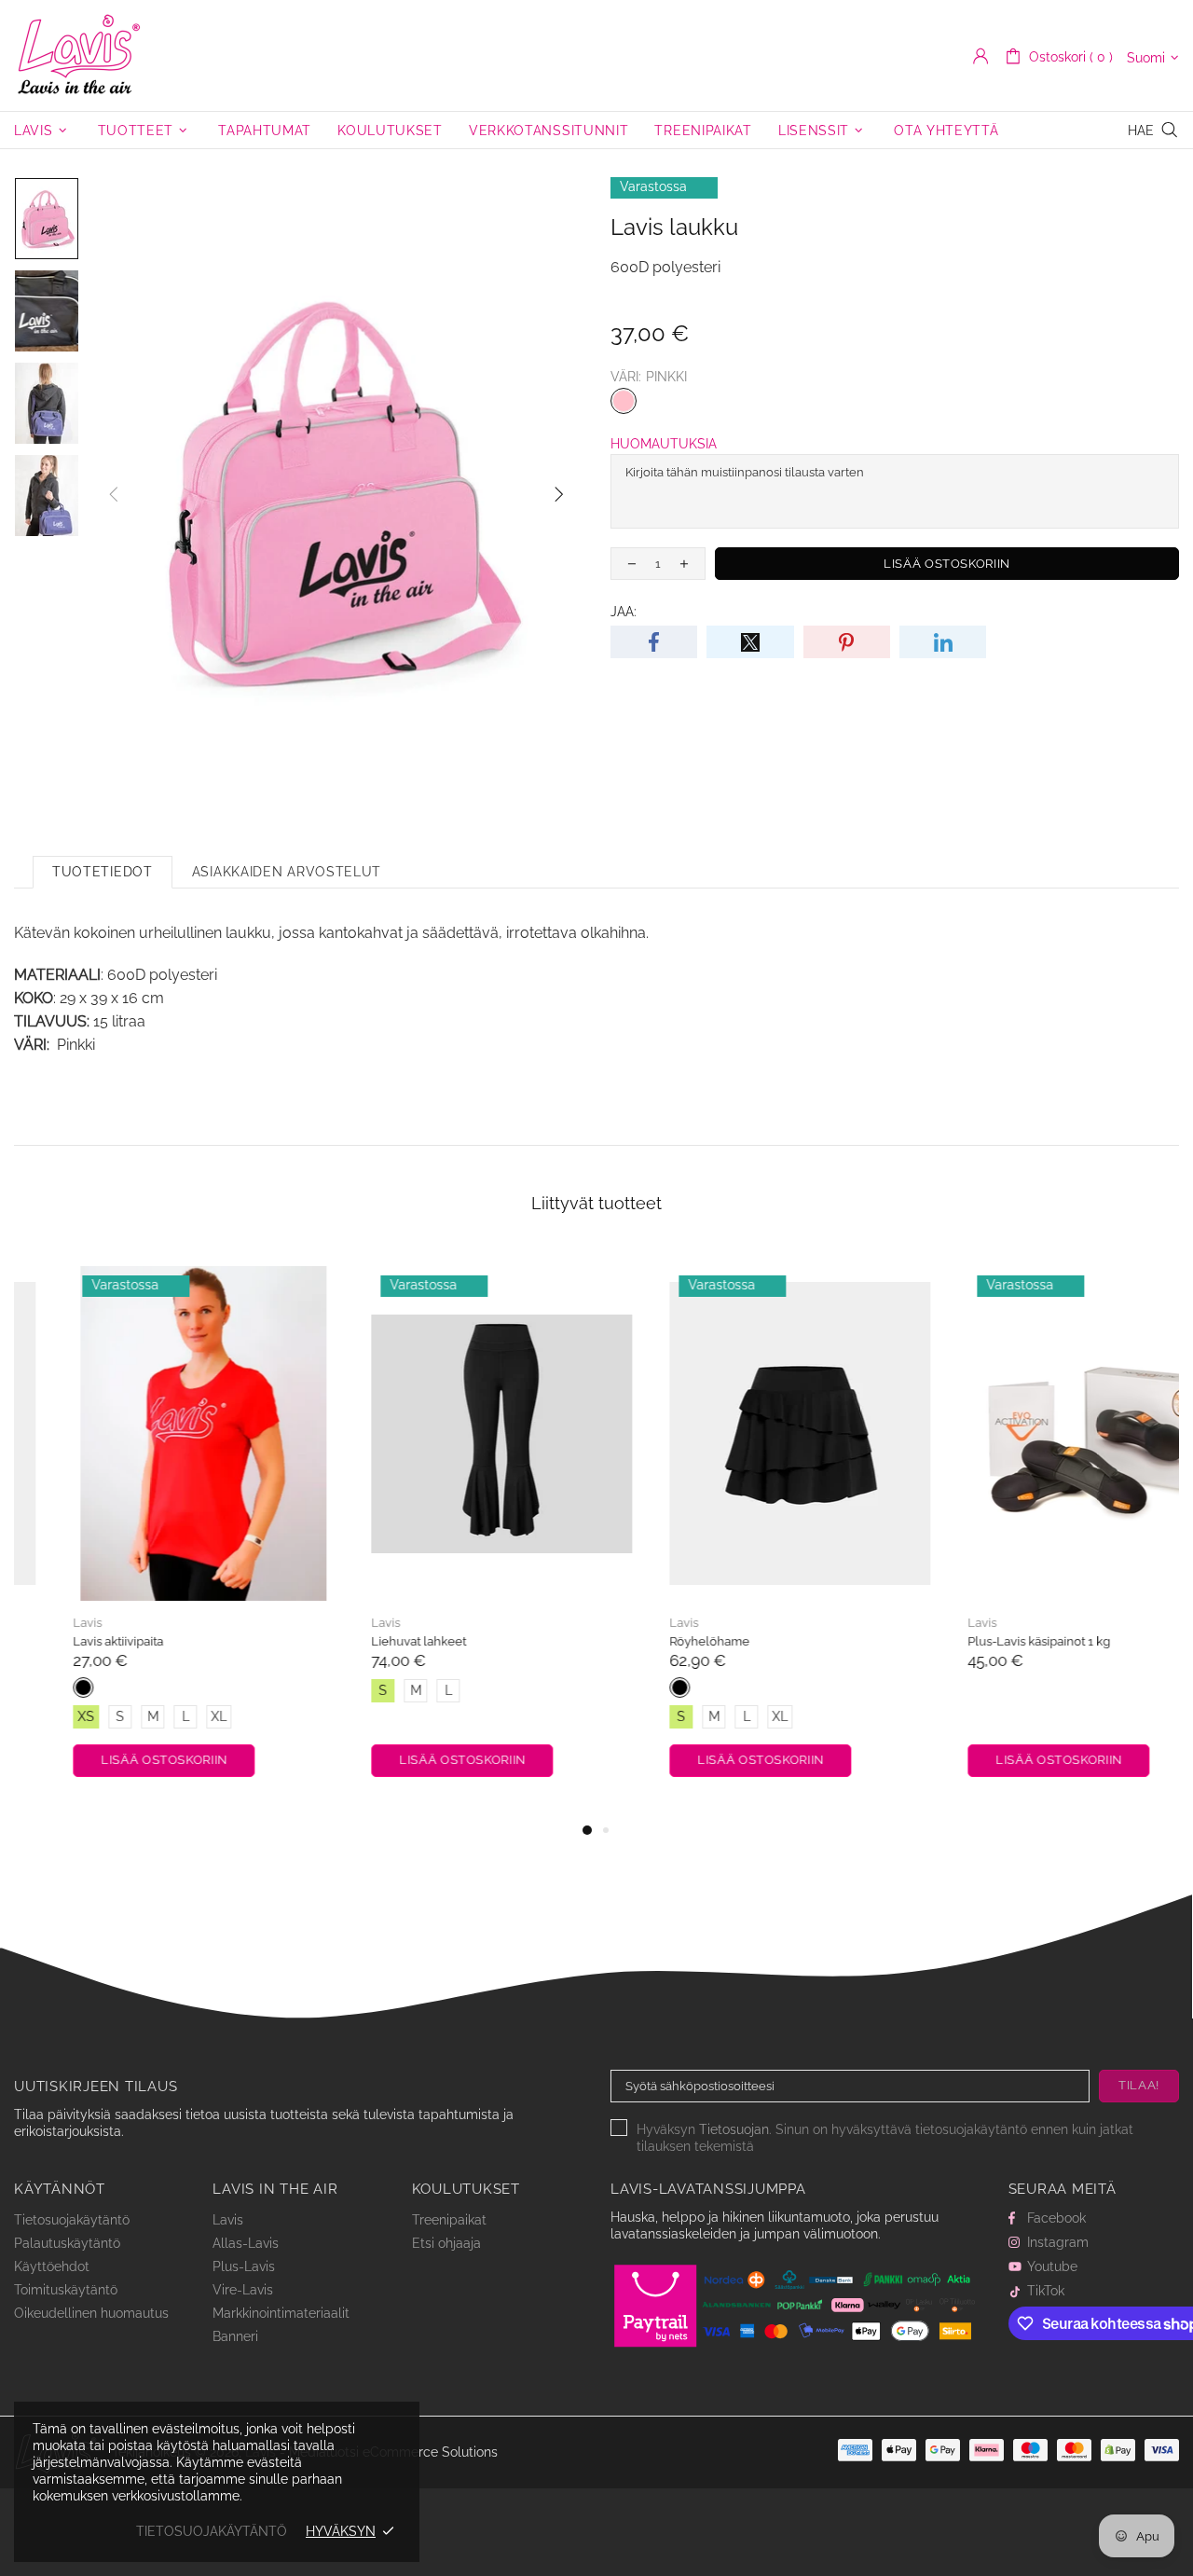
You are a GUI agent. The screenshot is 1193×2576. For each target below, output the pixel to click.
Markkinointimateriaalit (281, 2313)
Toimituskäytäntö (66, 2290)
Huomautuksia (664, 444)
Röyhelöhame (655, 1641)
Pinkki (624, 401)
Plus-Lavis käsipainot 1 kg (985, 1641)
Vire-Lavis (243, 2290)
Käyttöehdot (52, 2266)
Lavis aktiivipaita (64, 1641)
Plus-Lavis (244, 2266)
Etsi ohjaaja (446, 2243)
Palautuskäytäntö (67, 2243)
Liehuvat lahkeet (364, 1641)
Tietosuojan (734, 2129)
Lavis (79, 55)
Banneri (235, 2336)
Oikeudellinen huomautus (91, 2313)
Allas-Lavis (246, 2243)
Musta (29, 1687)
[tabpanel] (149, 1533)
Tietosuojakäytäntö (72, 2220)
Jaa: (624, 612)
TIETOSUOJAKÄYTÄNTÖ (212, 2531)
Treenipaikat (449, 2220)
